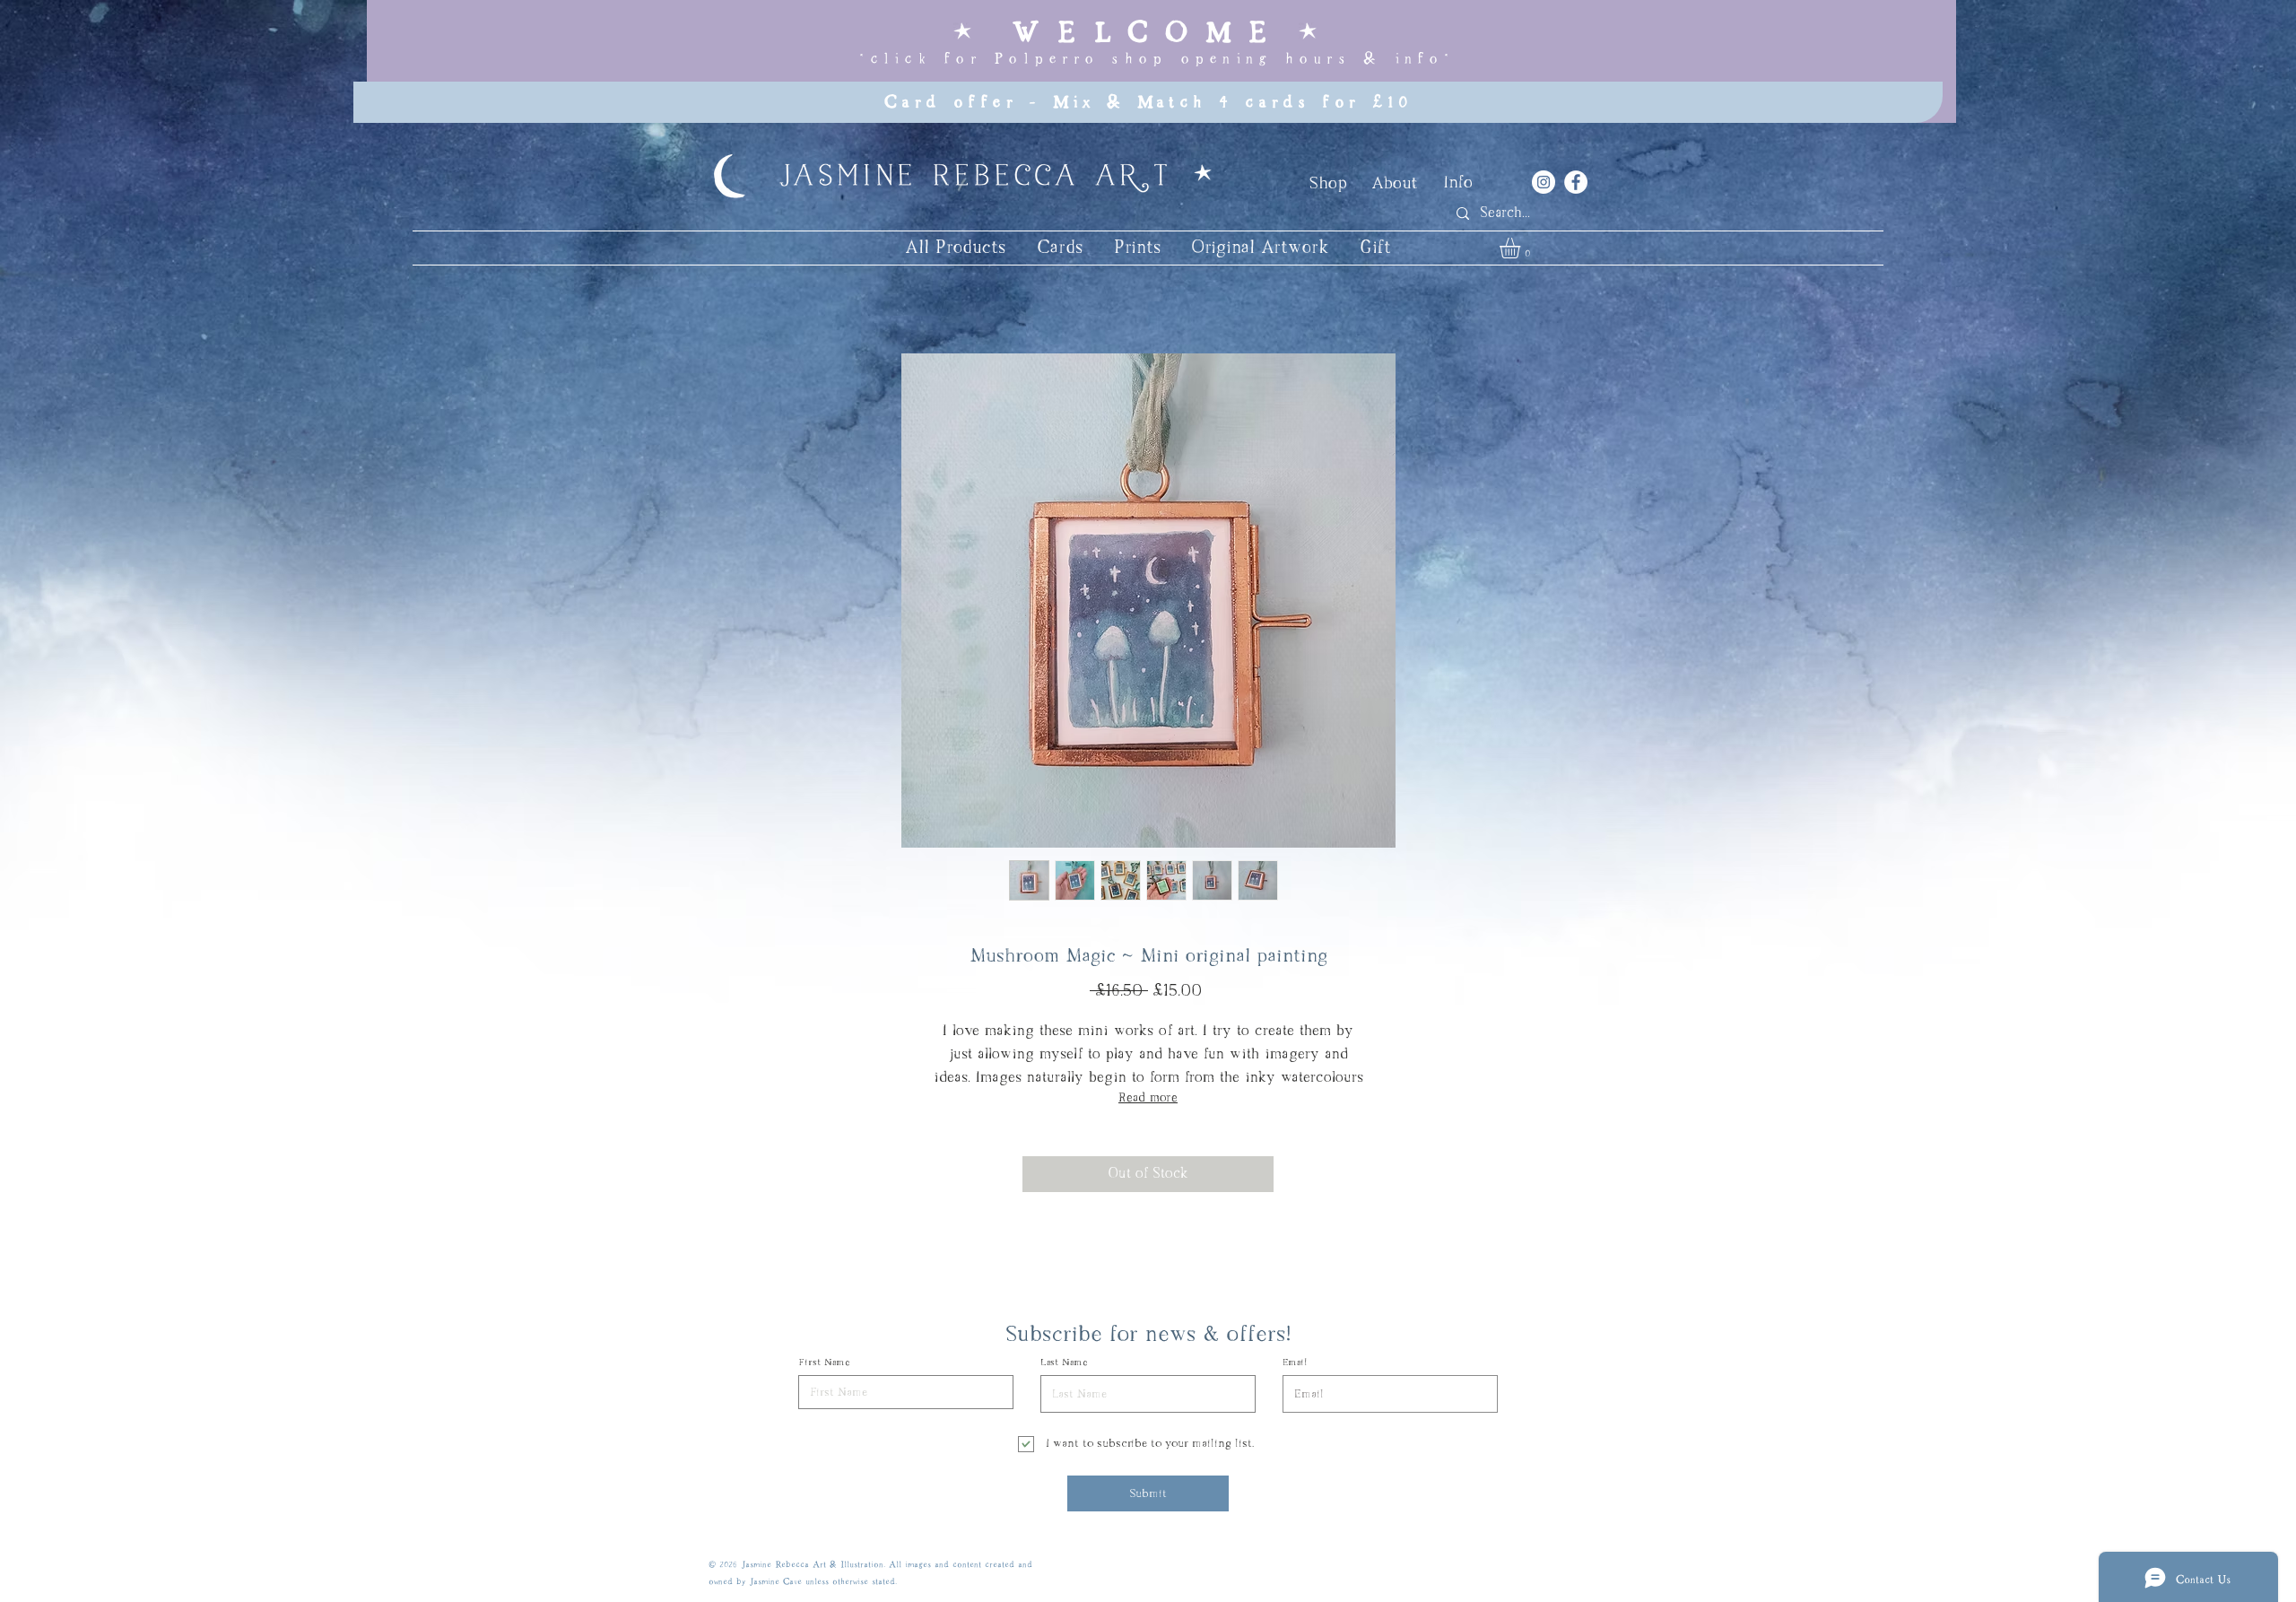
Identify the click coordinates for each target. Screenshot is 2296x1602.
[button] (1522, 248)
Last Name (1064, 1363)
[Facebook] (1576, 182)
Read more (1148, 1098)
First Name (824, 1363)
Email (1295, 1363)
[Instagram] (1544, 182)
